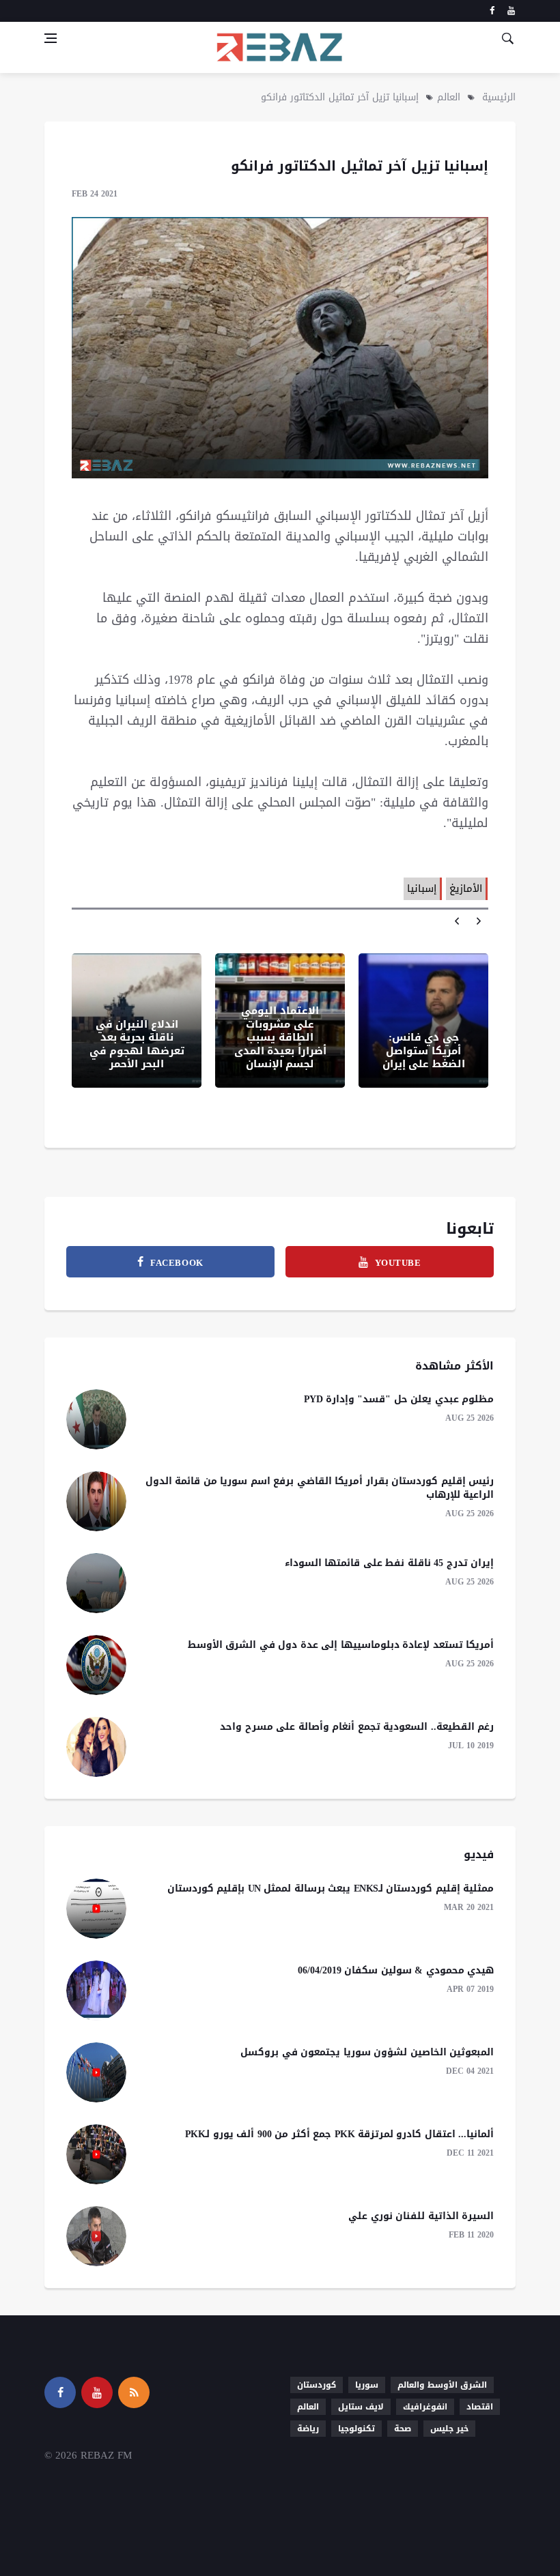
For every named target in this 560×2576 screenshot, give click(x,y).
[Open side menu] (51, 38)
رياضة (308, 2429)
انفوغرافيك (425, 2407)
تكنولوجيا (356, 2429)
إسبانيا (422, 888)
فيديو (479, 1854)
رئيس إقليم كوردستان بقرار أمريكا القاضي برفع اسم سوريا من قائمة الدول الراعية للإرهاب (320, 1488)
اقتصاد (480, 2407)
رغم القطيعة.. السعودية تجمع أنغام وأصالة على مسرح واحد (357, 1727)
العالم (449, 97)
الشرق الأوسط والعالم (442, 2385)
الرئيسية (499, 97)
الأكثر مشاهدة (454, 1366)
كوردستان (317, 2385)
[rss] (134, 2392)
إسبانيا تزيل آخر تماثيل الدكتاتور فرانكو (340, 97)
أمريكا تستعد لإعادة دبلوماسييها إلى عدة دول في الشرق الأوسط (341, 1645)
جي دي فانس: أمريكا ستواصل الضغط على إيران (424, 1051)
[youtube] (511, 11)
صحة (403, 2429)
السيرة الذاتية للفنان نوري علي (421, 2216)
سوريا (367, 2385)
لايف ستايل (361, 2407)
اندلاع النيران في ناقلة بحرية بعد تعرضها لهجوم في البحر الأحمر (137, 1044)
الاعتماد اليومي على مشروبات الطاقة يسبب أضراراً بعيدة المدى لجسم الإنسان (280, 1037)
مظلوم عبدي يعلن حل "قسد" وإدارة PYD (399, 1399)
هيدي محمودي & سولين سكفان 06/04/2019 (396, 1970)
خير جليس (449, 2429)
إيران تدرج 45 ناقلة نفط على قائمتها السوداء (390, 1563)
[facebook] (492, 11)
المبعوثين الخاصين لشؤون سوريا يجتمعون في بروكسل (367, 2052)
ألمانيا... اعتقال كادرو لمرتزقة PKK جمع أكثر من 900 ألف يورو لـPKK (340, 2134)
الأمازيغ (466, 888)
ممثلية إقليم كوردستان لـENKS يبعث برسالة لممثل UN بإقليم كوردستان (331, 1888)
